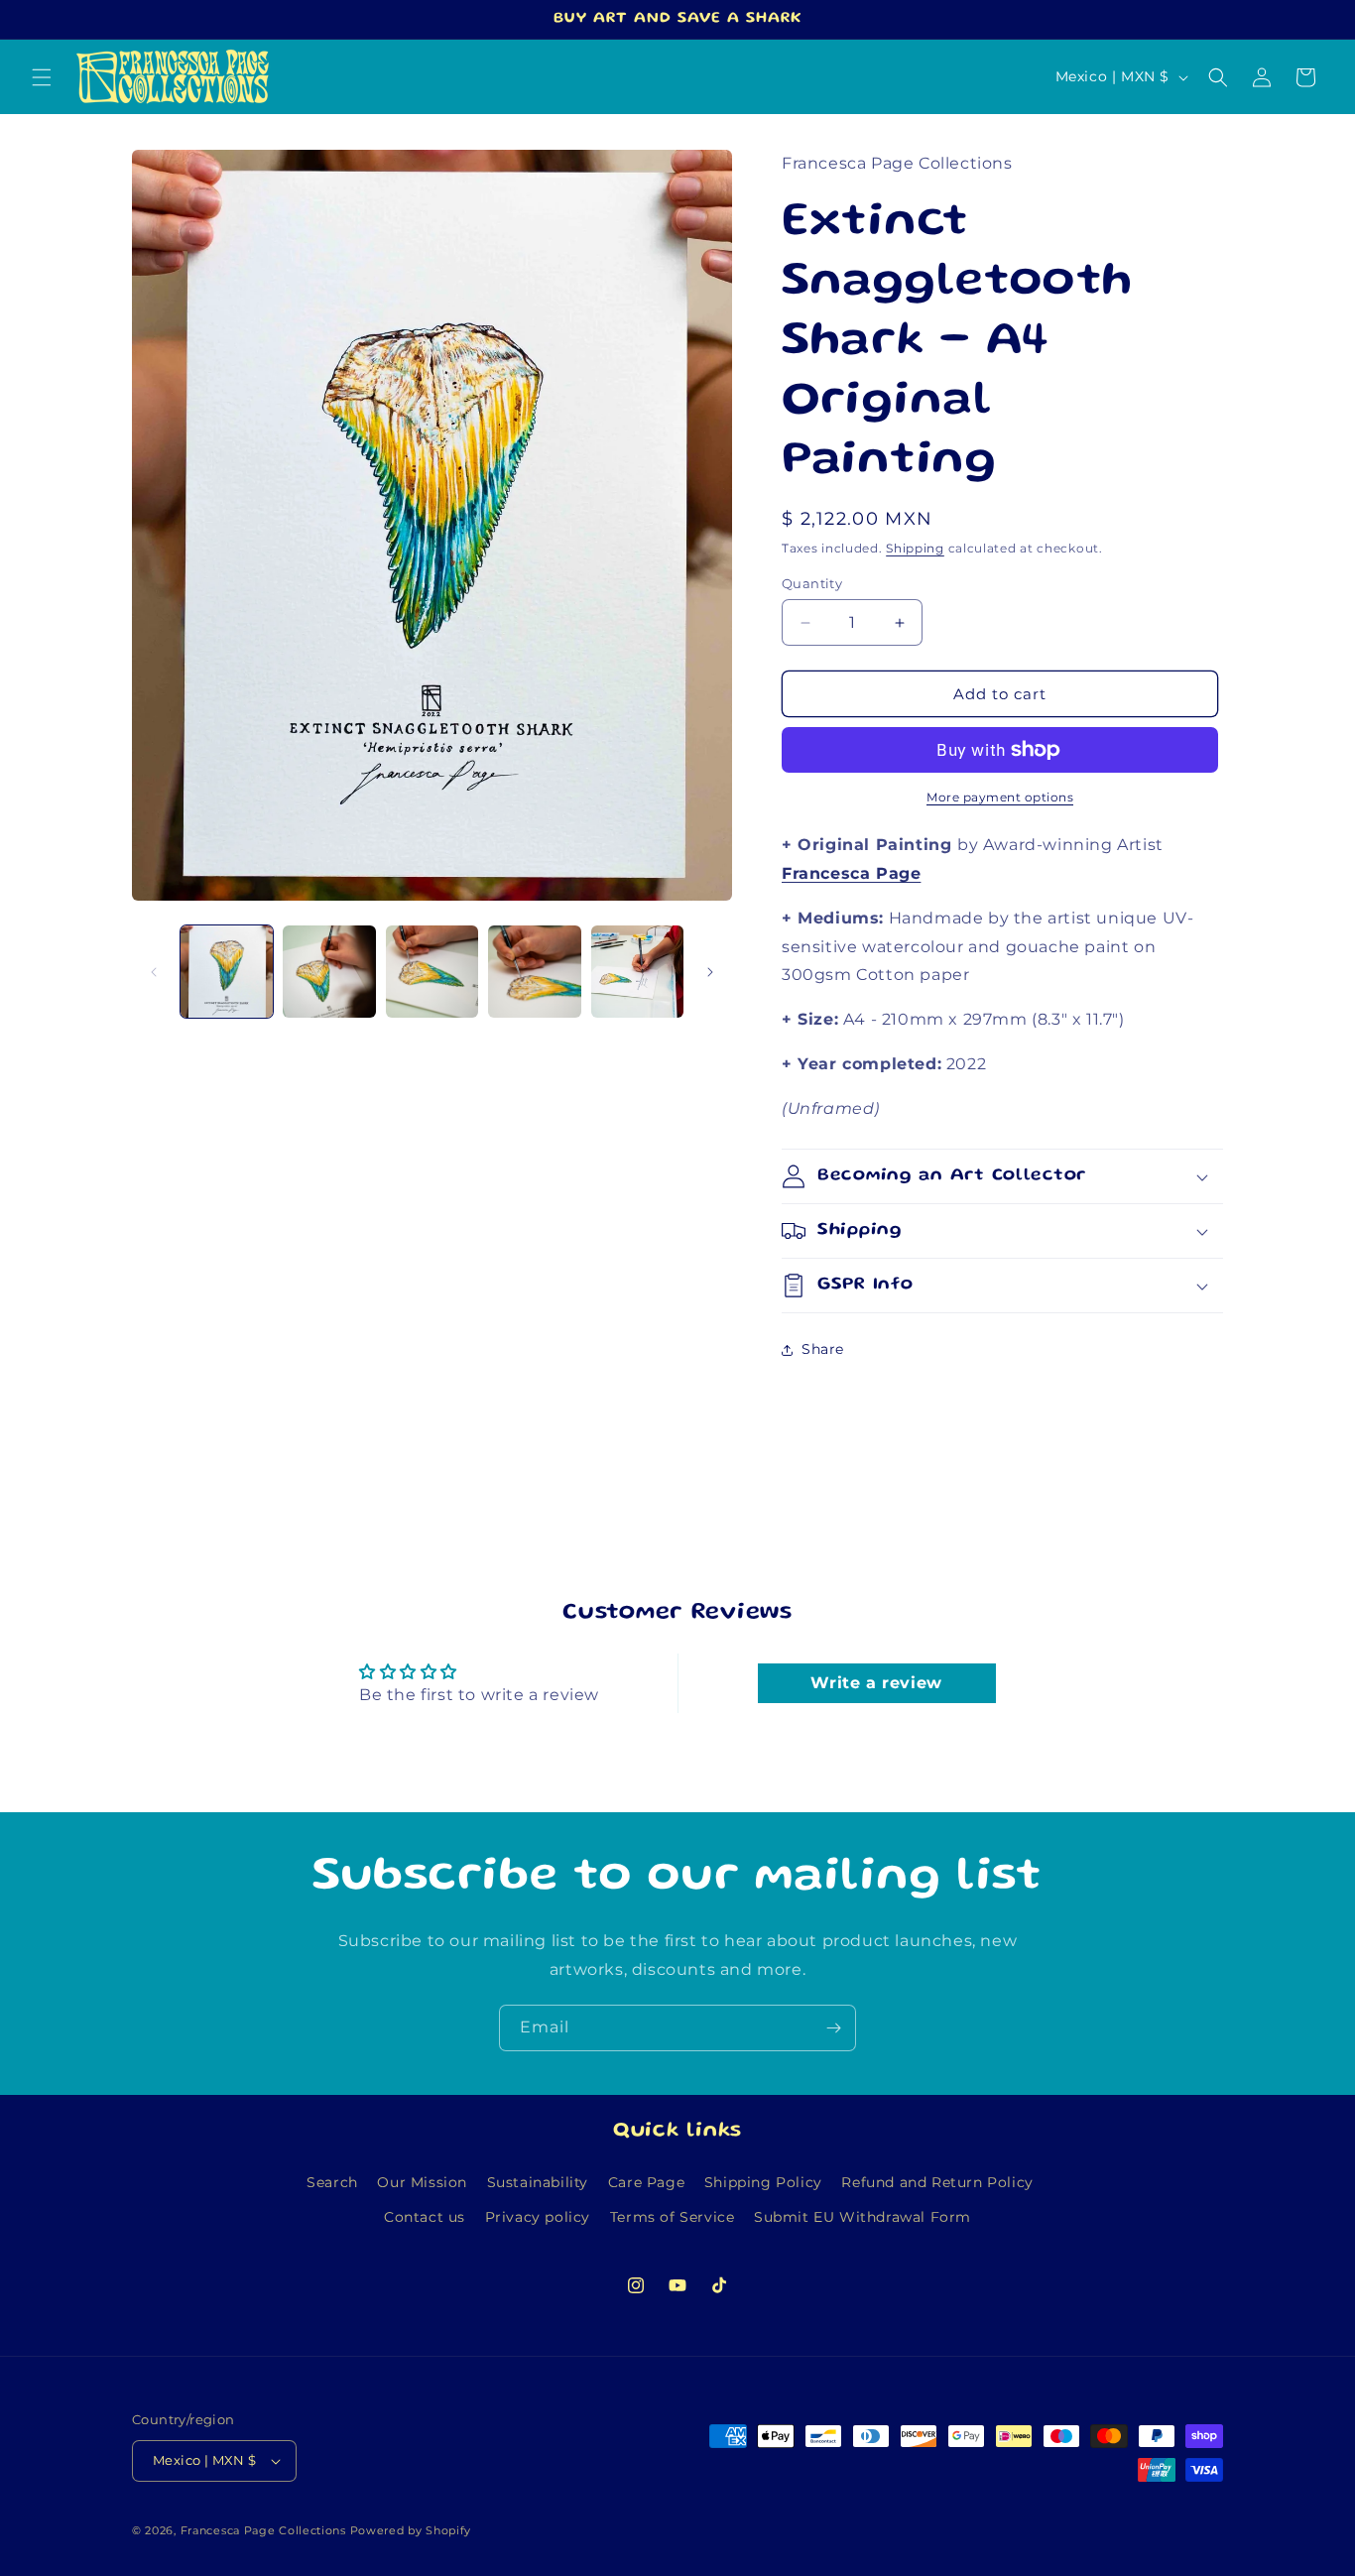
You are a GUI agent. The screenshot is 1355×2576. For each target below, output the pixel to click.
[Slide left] (154, 972)
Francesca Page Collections (263, 2530)
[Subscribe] (833, 2028)
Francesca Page (851, 873)
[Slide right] (710, 972)
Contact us (425, 2217)
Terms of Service (673, 2217)
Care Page (646, 2182)
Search (332, 2182)
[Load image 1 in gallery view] (227, 972)
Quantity (812, 583)
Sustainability (538, 2182)
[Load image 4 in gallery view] (534, 972)
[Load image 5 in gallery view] (637, 972)
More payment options (1000, 797)
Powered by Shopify (411, 2530)
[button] (42, 77)
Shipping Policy (763, 2182)
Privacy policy (538, 2217)
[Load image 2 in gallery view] (329, 972)
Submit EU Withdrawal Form (862, 2217)
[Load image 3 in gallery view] (432, 972)
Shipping (915, 548)
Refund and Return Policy (937, 2182)
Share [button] (823, 1349)
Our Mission (422, 2182)
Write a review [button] (876, 1683)
